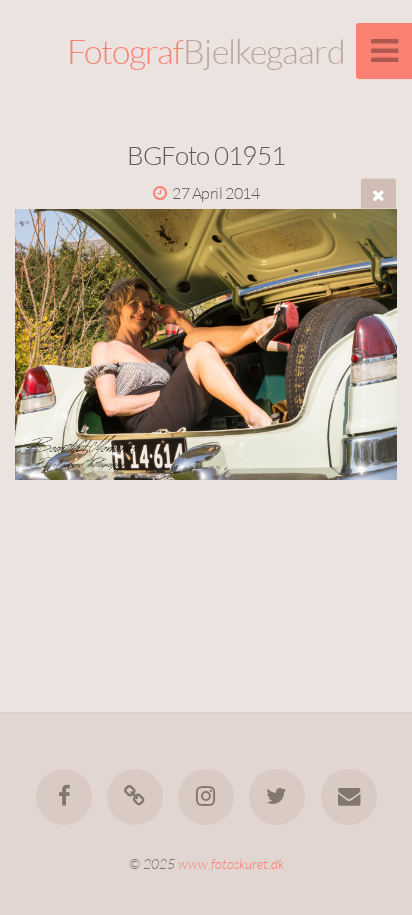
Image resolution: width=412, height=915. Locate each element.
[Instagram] (206, 797)
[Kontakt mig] (348, 797)
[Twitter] (277, 797)
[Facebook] (63, 797)
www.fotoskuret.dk (231, 863)
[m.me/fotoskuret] (135, 797)
